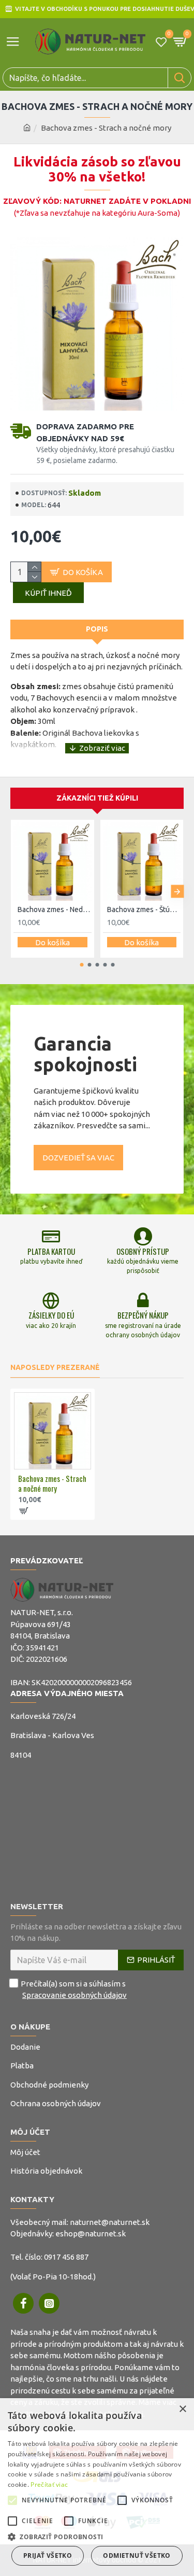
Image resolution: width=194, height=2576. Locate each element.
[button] (17, 892)
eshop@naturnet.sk (91, 2234)
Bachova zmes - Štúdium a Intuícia (144, 909)
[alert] (97, 2487)
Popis (97, 629)
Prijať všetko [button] (48, 2556)
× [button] (182, 2409)
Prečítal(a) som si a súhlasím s (74, 1990)
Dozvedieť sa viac (78, 1158)
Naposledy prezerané (55, 1367)
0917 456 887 (66, 2257)
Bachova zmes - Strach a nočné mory (52, 1484)
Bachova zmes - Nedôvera (55, 909)
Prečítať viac (49, 2484)
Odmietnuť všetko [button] (137, 2556)
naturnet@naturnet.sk (110, 2222)
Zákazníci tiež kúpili (97, 798)
